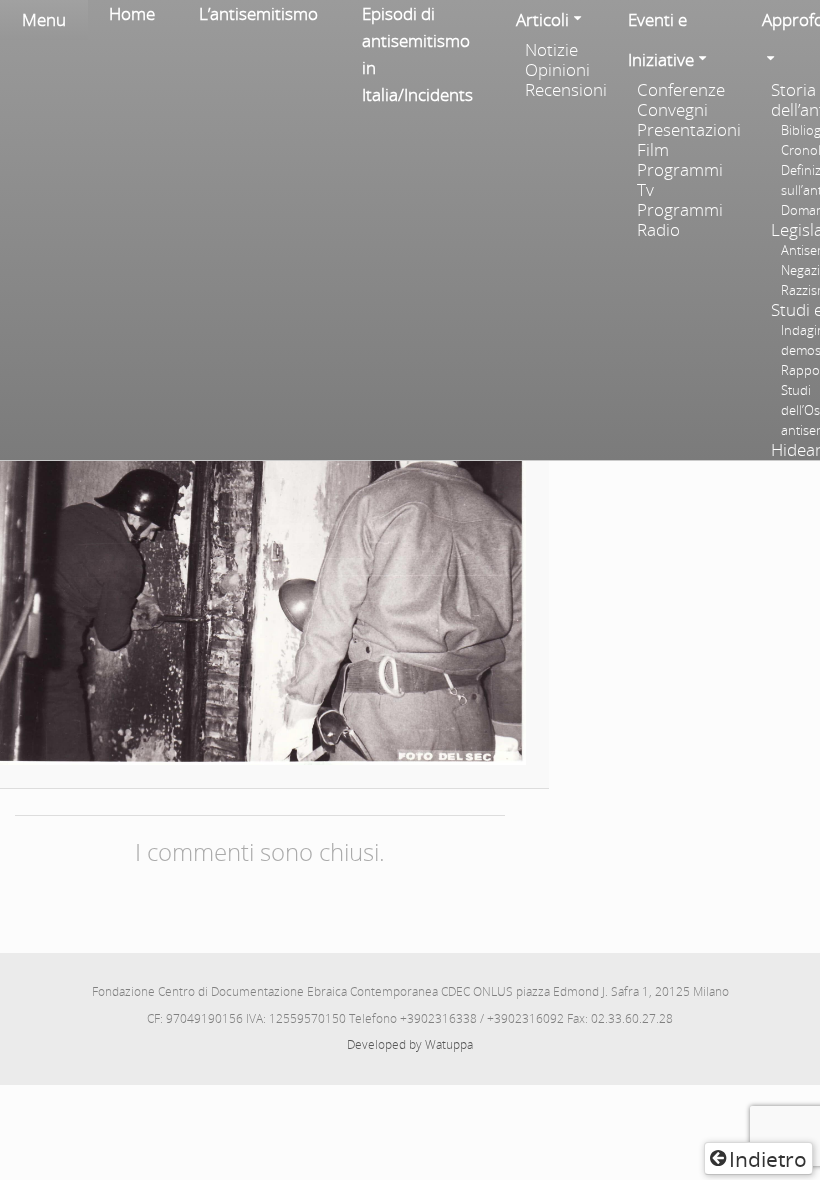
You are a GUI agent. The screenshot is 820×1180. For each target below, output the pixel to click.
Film (653, 150)
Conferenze (681, 90)
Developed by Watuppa (410, 1044)
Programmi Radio (680, 220)
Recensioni (566, 90)
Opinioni (557, 70)
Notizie (551, 50)
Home (132, 13)
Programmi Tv (680, 180)
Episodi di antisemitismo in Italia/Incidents (417, 54)
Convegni (672, 110)
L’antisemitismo (258, 13)
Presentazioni (688, 130)
